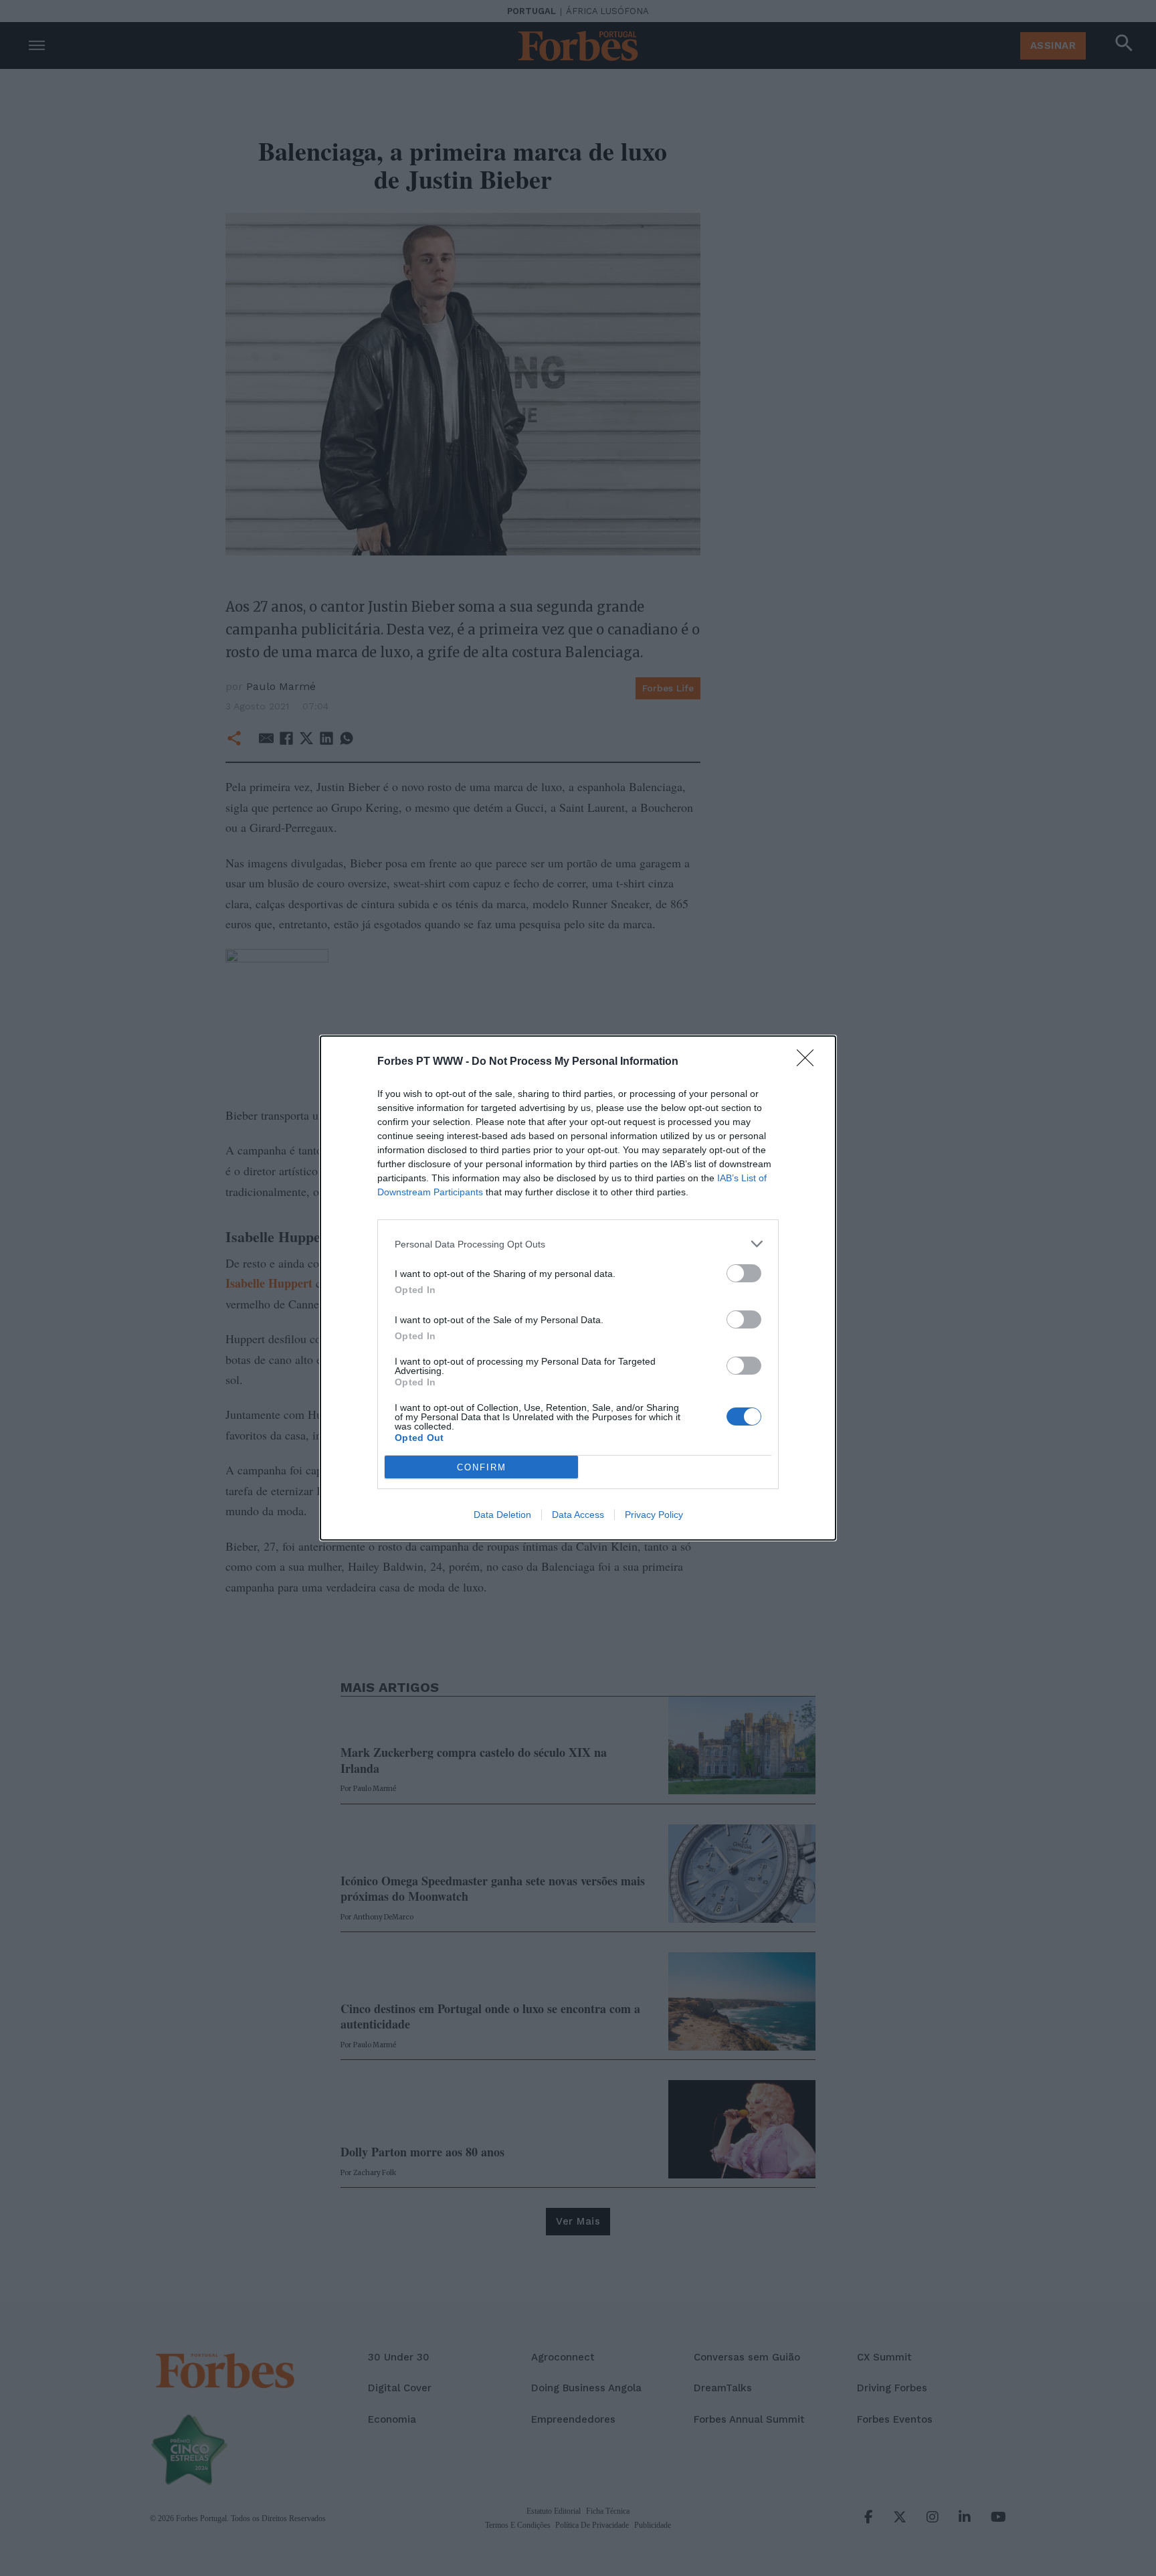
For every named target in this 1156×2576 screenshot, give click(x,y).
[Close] (809, 1062)
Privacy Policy (654, 1515)
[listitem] (578, 1244)
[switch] (744, 1273)
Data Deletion (502, 1515)
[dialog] (578, 1288)
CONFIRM (482, 1467)
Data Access (578, 1515)
